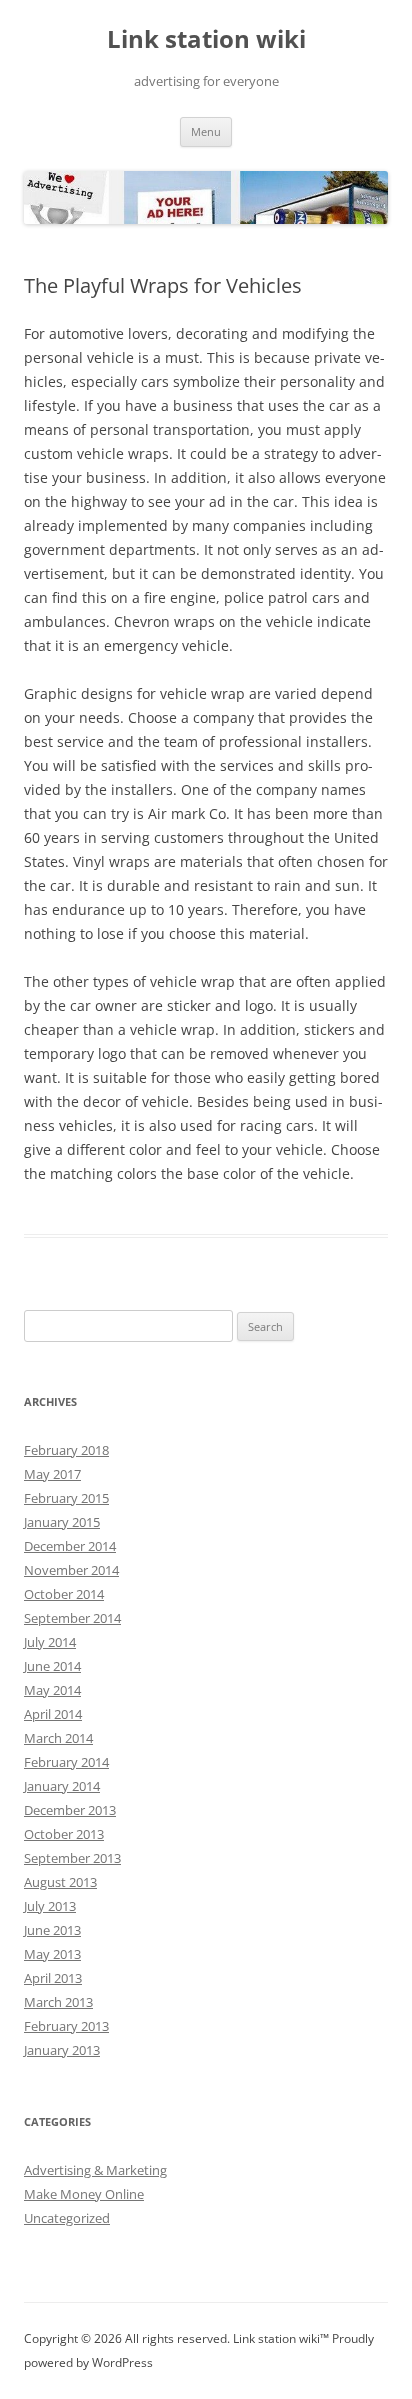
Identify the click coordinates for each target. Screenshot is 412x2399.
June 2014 (52, 1666)
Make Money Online (84, 2194)
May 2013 (52, 1954)
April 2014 (53, 1714)
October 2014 (64, 1594)
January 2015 (62, 1522)
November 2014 (71, 1570)
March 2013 (58, 2002)
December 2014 (70, 1546)
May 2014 (52, 1690)
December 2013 (70, 1810)
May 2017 (52, 1474)
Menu (206, 131)
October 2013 (64, 1834)
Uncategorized (67, 2218)
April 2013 (53, 1978)
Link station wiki (206, 39)
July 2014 (50, 1642)
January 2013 (62, 2050)
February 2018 (66, 1450)
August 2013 (60, 1882)
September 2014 (72, 1618)
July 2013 (50, 1906)
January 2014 (62, 1786)
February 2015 (66, 1498)
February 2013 (66, 2026)
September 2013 (72, 1858)
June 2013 (52, 1930)
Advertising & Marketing (95, 2170)
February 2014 (66, 1762)
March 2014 (58, 1738)
